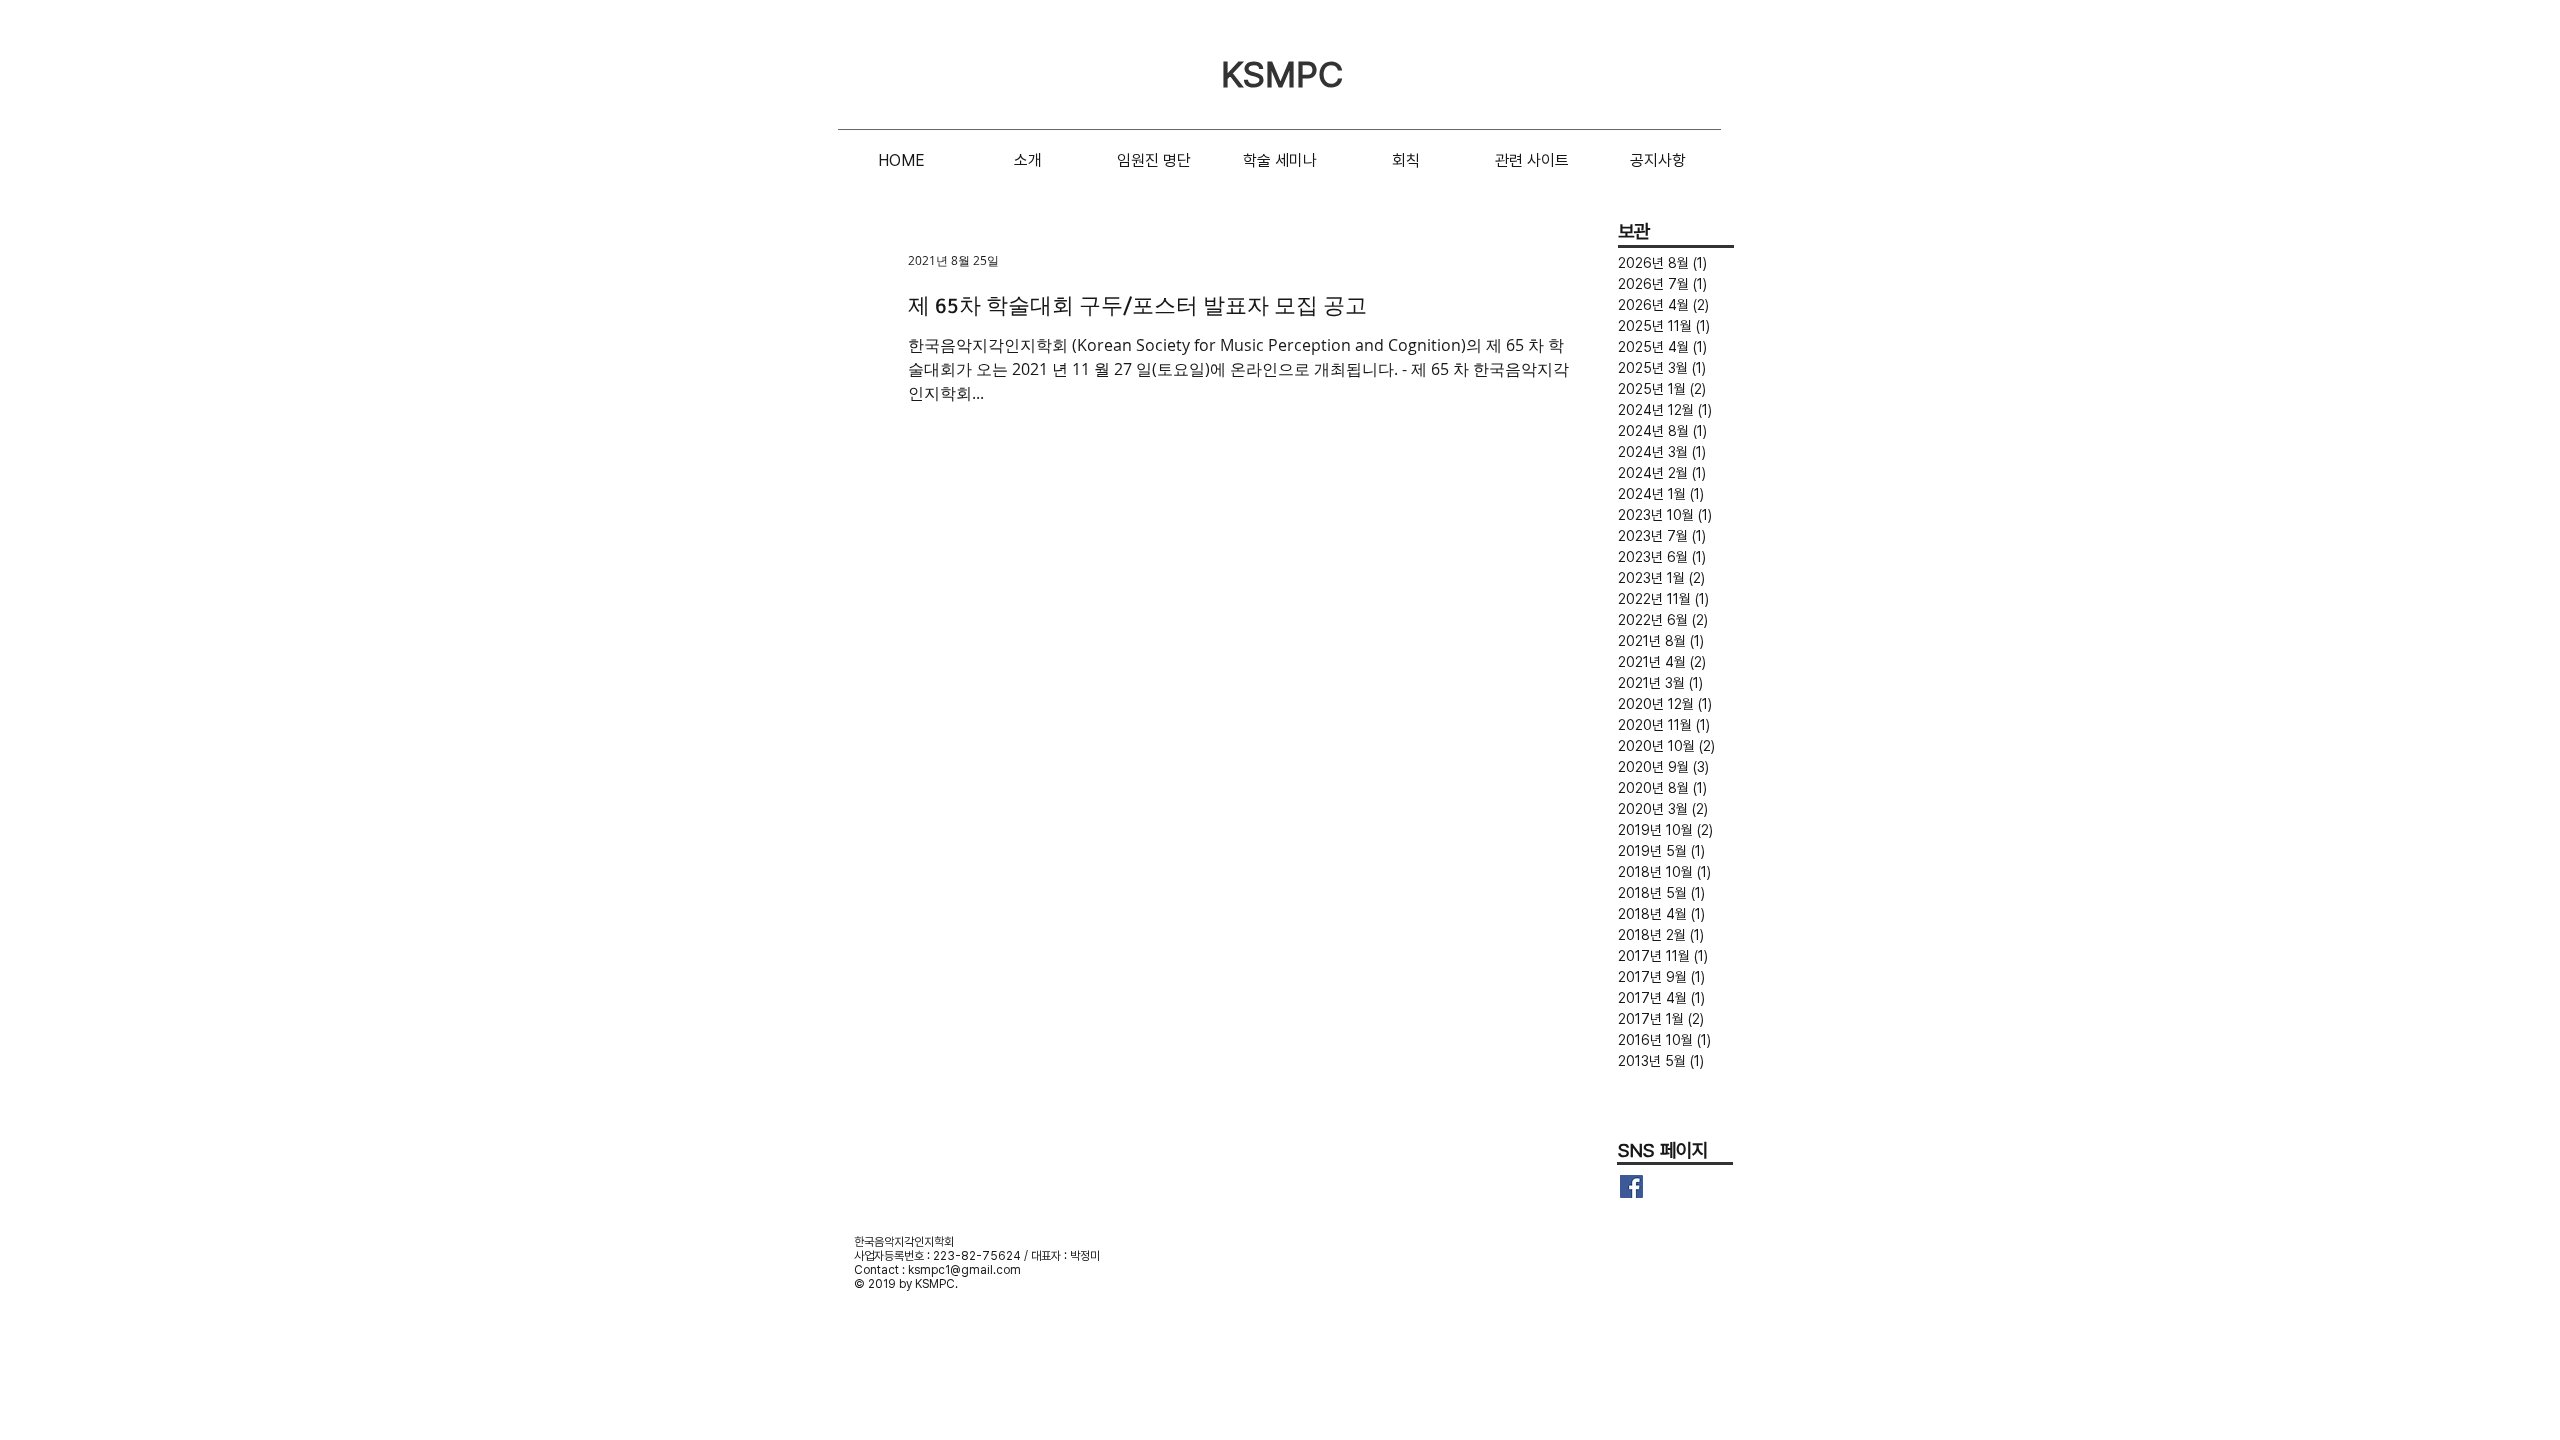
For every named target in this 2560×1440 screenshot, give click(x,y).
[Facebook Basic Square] (1631, 1186)
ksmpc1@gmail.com (964, 1270)
